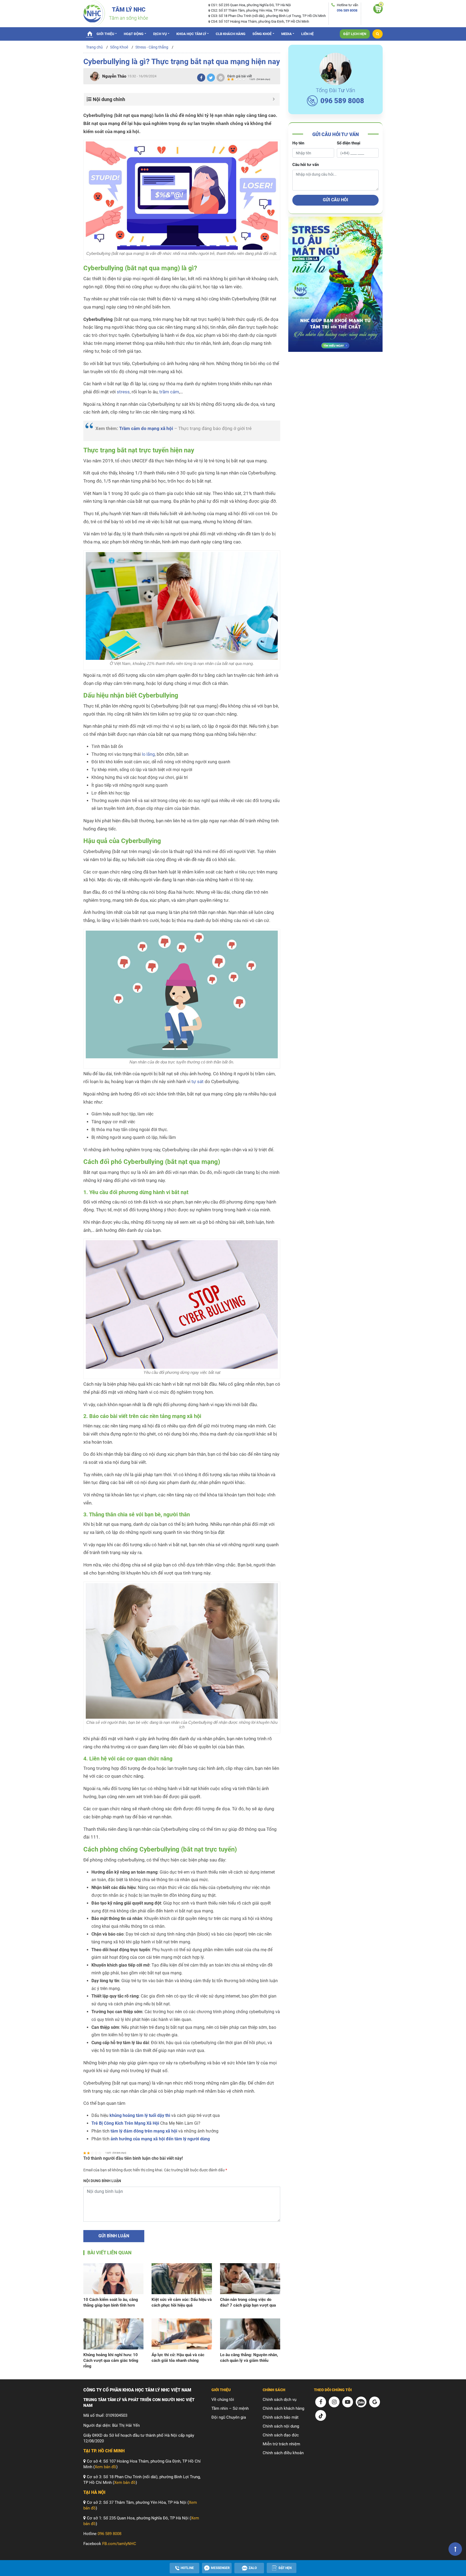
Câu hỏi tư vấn (306, 165)
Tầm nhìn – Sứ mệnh (230, 2408)
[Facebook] (201, 78)
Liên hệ (307, 34)
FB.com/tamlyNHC (119, 2544)
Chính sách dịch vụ (280, 2400)
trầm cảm (169, 392)
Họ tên (298, 143)
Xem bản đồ (105, 2467)
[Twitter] (211, 78)
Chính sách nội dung (281, 2426)
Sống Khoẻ (262, 34)
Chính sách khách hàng (283, 2408)
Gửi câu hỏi (335, 200)
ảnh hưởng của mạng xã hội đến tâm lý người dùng (160, 2139)
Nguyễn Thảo (114, 76)
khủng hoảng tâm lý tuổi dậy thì (140, 2115)
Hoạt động (134, 34)
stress (123, 392)
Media (287, 34)
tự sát (198, 1082)
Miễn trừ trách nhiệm (281, 2444)
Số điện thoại (349, 143)
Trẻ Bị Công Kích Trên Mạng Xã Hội (125, 2123)
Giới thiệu (105, 34)
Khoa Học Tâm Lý (191, 34)
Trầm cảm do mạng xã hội (146, 429)
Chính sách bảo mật (281, 2417)
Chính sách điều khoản (283, 2453)
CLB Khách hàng (231, 34)
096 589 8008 (347, 10)
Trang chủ (90, 33)
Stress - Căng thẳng (152, 47)
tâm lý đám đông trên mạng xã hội (144, 2131)
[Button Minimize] (274, 99)
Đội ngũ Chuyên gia (229, 2417)
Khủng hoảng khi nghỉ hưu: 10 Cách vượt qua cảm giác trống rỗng (111, 2360)
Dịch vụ (160, 34)
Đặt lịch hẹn (355, 34)
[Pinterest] (221, 78)
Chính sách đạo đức (281, 2435)
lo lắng (148, 754)
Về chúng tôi (223, 2400)
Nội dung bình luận (102, 2181)
